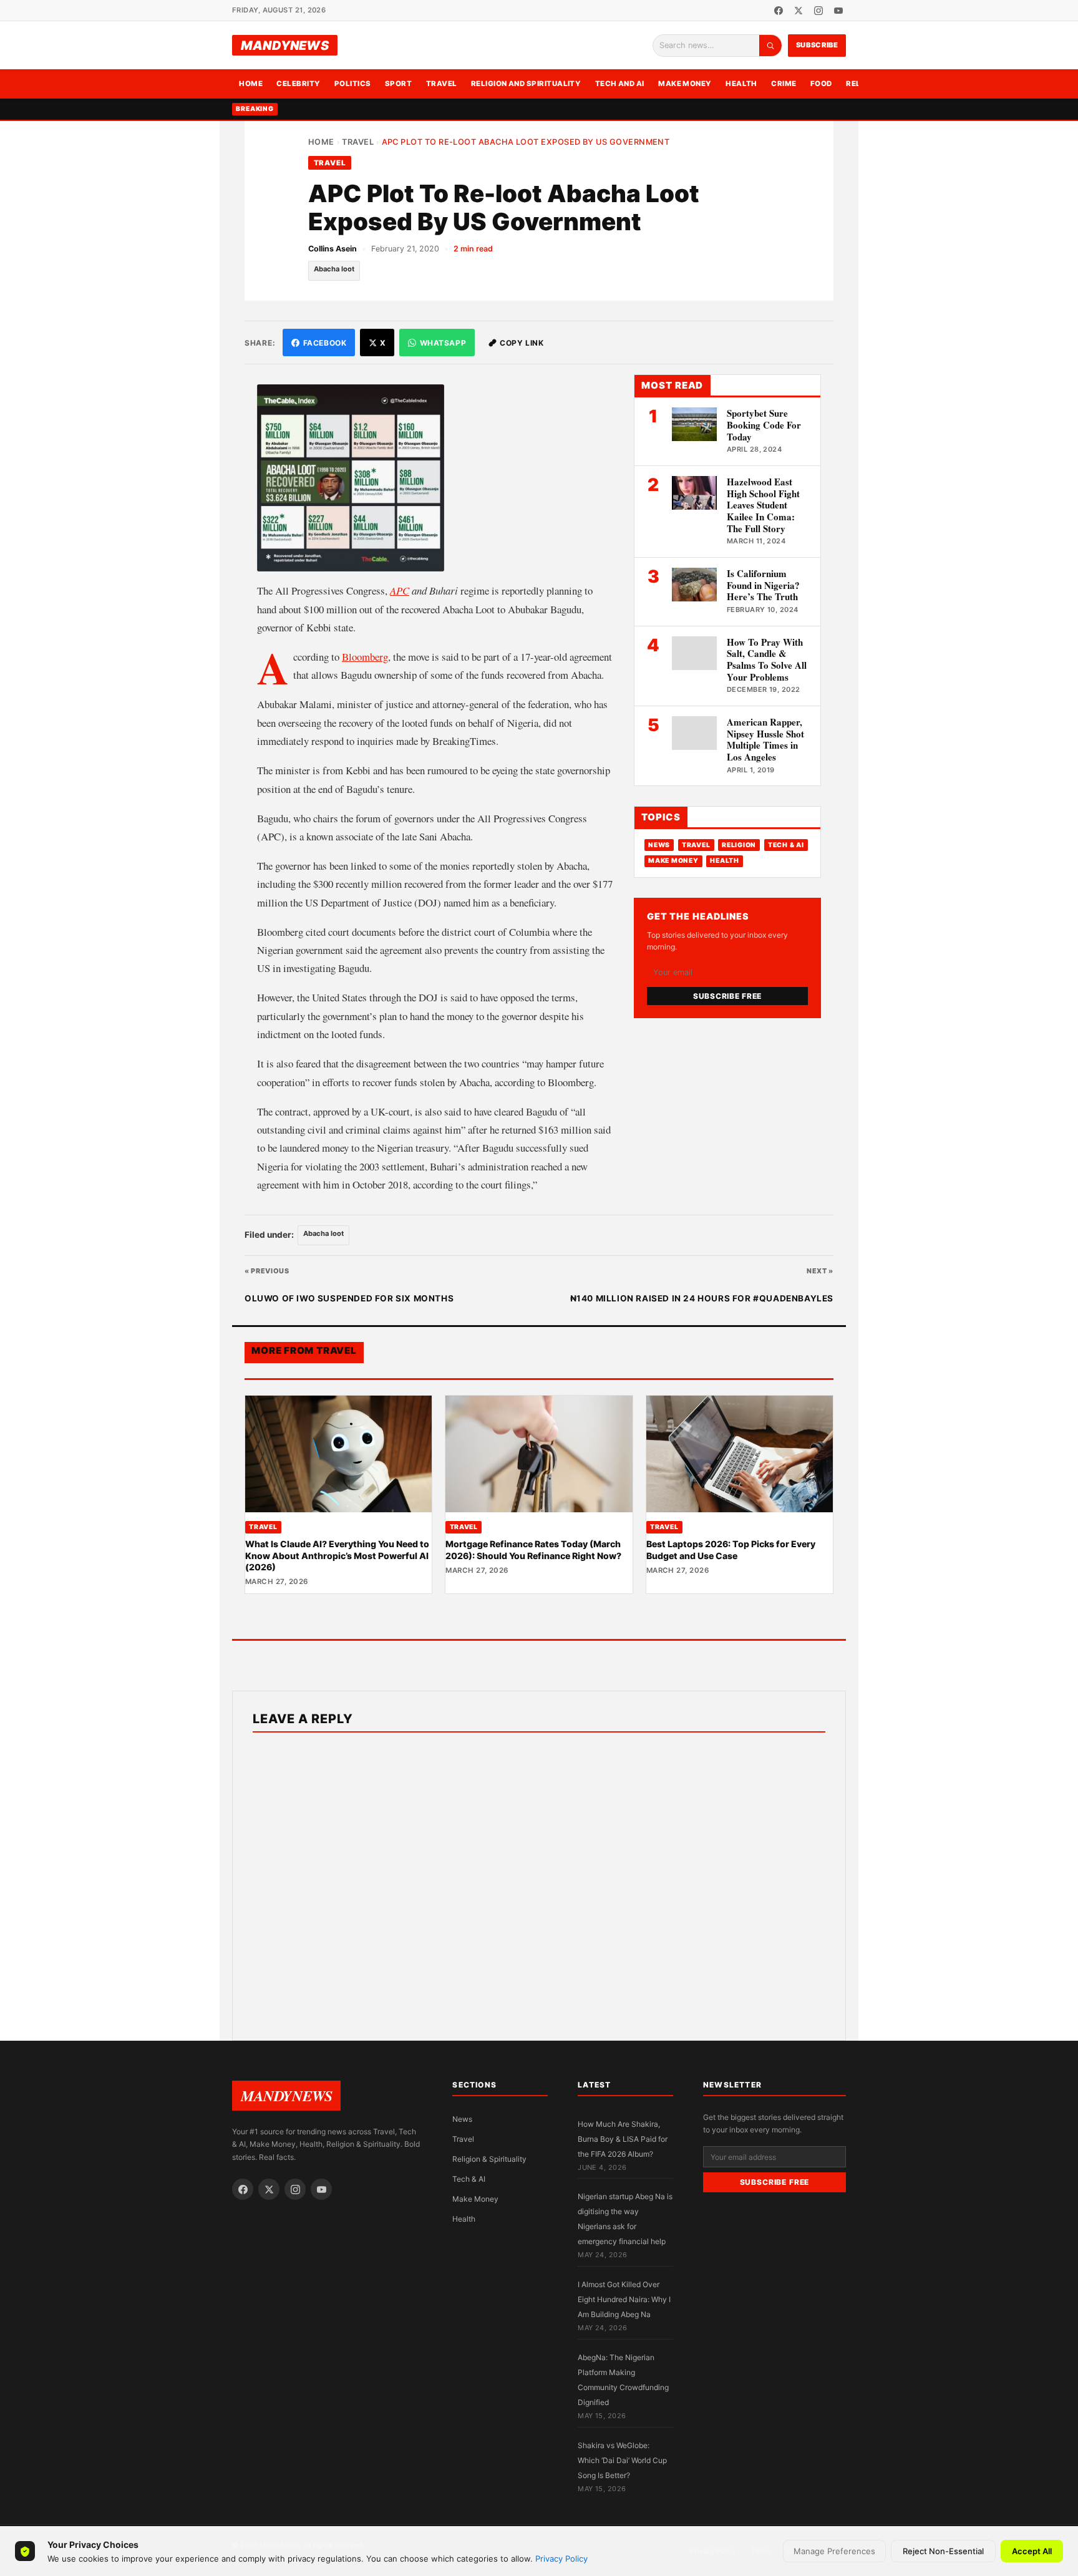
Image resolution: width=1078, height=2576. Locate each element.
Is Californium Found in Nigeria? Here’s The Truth (763, 585)
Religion (739, 845)
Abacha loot (334, 269)
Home (251, 84)
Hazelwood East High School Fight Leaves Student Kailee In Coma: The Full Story (763, 505)
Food (821, 84)
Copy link (522, 343)
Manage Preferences (834, 2551)
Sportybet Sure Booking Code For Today (764, 425)
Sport (398, 84)
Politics (353, 84)
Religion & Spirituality (489, 2159)
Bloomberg (365, 657)
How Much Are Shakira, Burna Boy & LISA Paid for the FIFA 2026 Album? (623, 2139)
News (659, 845)
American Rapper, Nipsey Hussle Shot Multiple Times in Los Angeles (765, 739)
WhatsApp (443, 343)
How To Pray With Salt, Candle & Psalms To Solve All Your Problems (767, 659)
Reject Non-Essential (943, 2551)
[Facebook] (779, 11)
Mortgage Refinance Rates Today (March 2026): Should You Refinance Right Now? (533, 1549)
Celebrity (298, 84)
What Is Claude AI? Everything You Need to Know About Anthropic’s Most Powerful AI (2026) (337, 1555)
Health (741, 84)
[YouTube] (838, 11)
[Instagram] (818, 11)
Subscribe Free (727, 996)
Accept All (1032, 2551)
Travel (442, 84)
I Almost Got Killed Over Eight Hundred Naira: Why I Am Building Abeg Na (624, 2299)
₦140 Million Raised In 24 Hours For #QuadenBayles (702, 1298)
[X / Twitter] (799, 11)
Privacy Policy (561, 2559)
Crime (784, 84)
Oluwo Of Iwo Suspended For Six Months (349, 1298)
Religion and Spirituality (526, 84)
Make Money (685, 84)
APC (400, 591)
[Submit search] (770, 46)
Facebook (325, 343)
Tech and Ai (620, 84)
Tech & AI (786, 845)
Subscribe (817, 45)
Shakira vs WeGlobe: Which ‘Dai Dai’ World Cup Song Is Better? (622, 2460)
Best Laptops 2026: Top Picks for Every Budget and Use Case (731, 1549)
